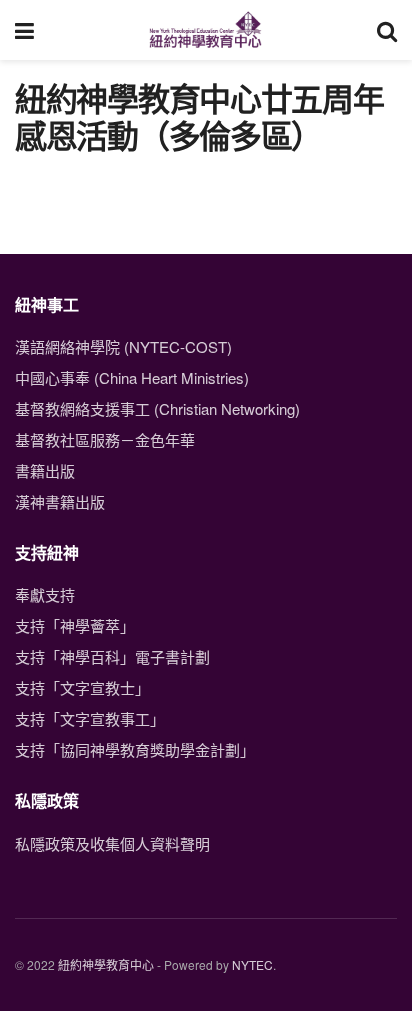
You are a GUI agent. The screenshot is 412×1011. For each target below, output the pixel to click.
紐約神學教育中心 (106, 964)
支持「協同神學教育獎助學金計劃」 (135, 749)
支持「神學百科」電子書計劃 (112, 656)
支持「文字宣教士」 (82, 687)
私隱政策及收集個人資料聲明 (112, 843)
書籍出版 (45, 470)
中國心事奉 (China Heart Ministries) (132, 377)
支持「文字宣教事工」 (90, 718)
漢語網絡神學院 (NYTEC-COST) (123, 346)
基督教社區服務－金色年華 (105, 439)
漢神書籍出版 (60, 501)
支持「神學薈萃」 (75, 625)
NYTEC (252, 964)
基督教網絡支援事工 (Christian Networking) (157, 408)
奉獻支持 (45, 594)
